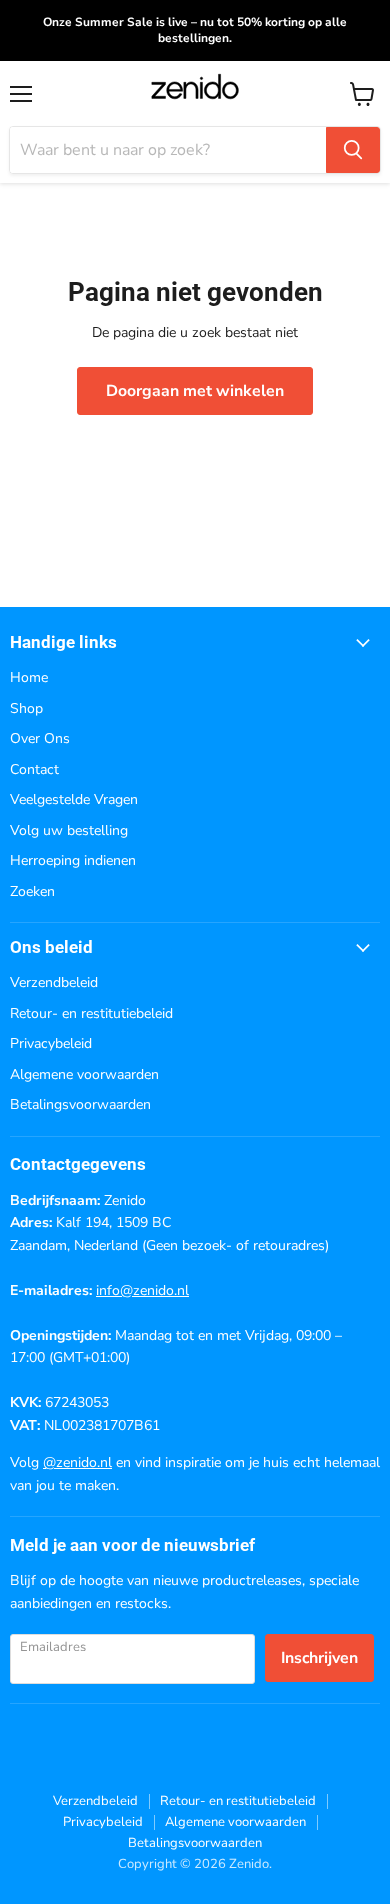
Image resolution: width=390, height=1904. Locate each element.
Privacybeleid (51, 1043)
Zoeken (32, 891)
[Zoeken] (353, 150)
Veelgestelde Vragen (74, 799)
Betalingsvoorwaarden (80, 1104)
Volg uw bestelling (69, 830)
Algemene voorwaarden (84, 1074)
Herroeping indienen (73, 860)
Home (29, 677)
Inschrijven (319, 1658)
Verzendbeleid (54, 982)
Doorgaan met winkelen (195, 391)
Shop (26, 708)
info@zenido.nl (142, 1290)
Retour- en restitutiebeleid (91, 1013)
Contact (34, 769)
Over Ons (40, 738)
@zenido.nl (77, 1462)
